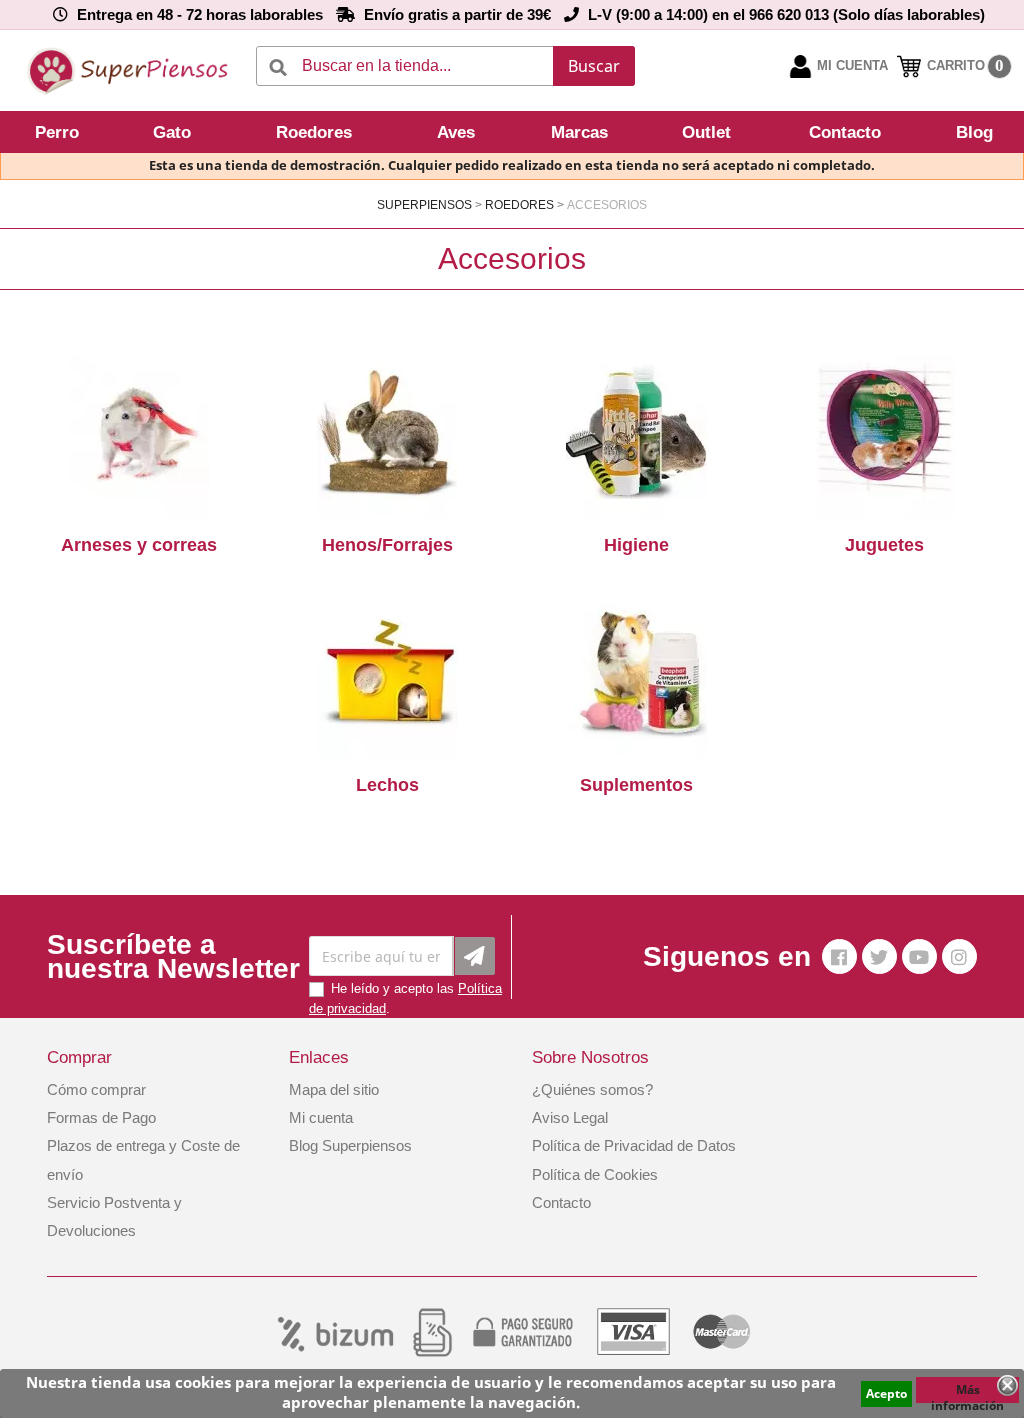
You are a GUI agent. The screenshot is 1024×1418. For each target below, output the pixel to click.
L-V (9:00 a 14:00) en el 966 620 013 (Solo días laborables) (786, 14)
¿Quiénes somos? (592, 1089)
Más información (967, 1392)
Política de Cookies (595, 1174)
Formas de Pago (101, 1117)
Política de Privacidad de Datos (634, 1145)
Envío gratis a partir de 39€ (457, 14)
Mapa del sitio (334, 1089)
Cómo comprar (96, 1089)
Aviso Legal (570, 1117)
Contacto (561, 1202)
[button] (60, 132)
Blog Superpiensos (350, 1145)
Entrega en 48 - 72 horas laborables (200, 14)
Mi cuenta (321, 1117)
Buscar (594, 66)
